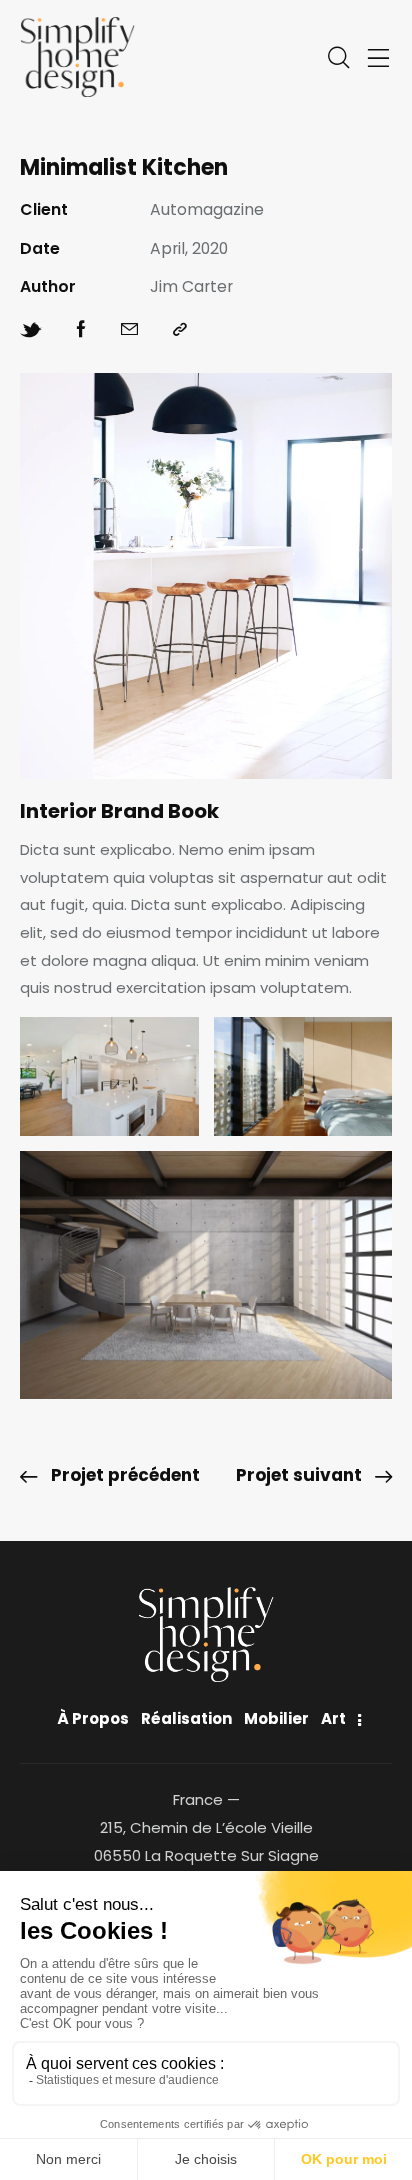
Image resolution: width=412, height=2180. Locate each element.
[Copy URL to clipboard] (180, 330)
